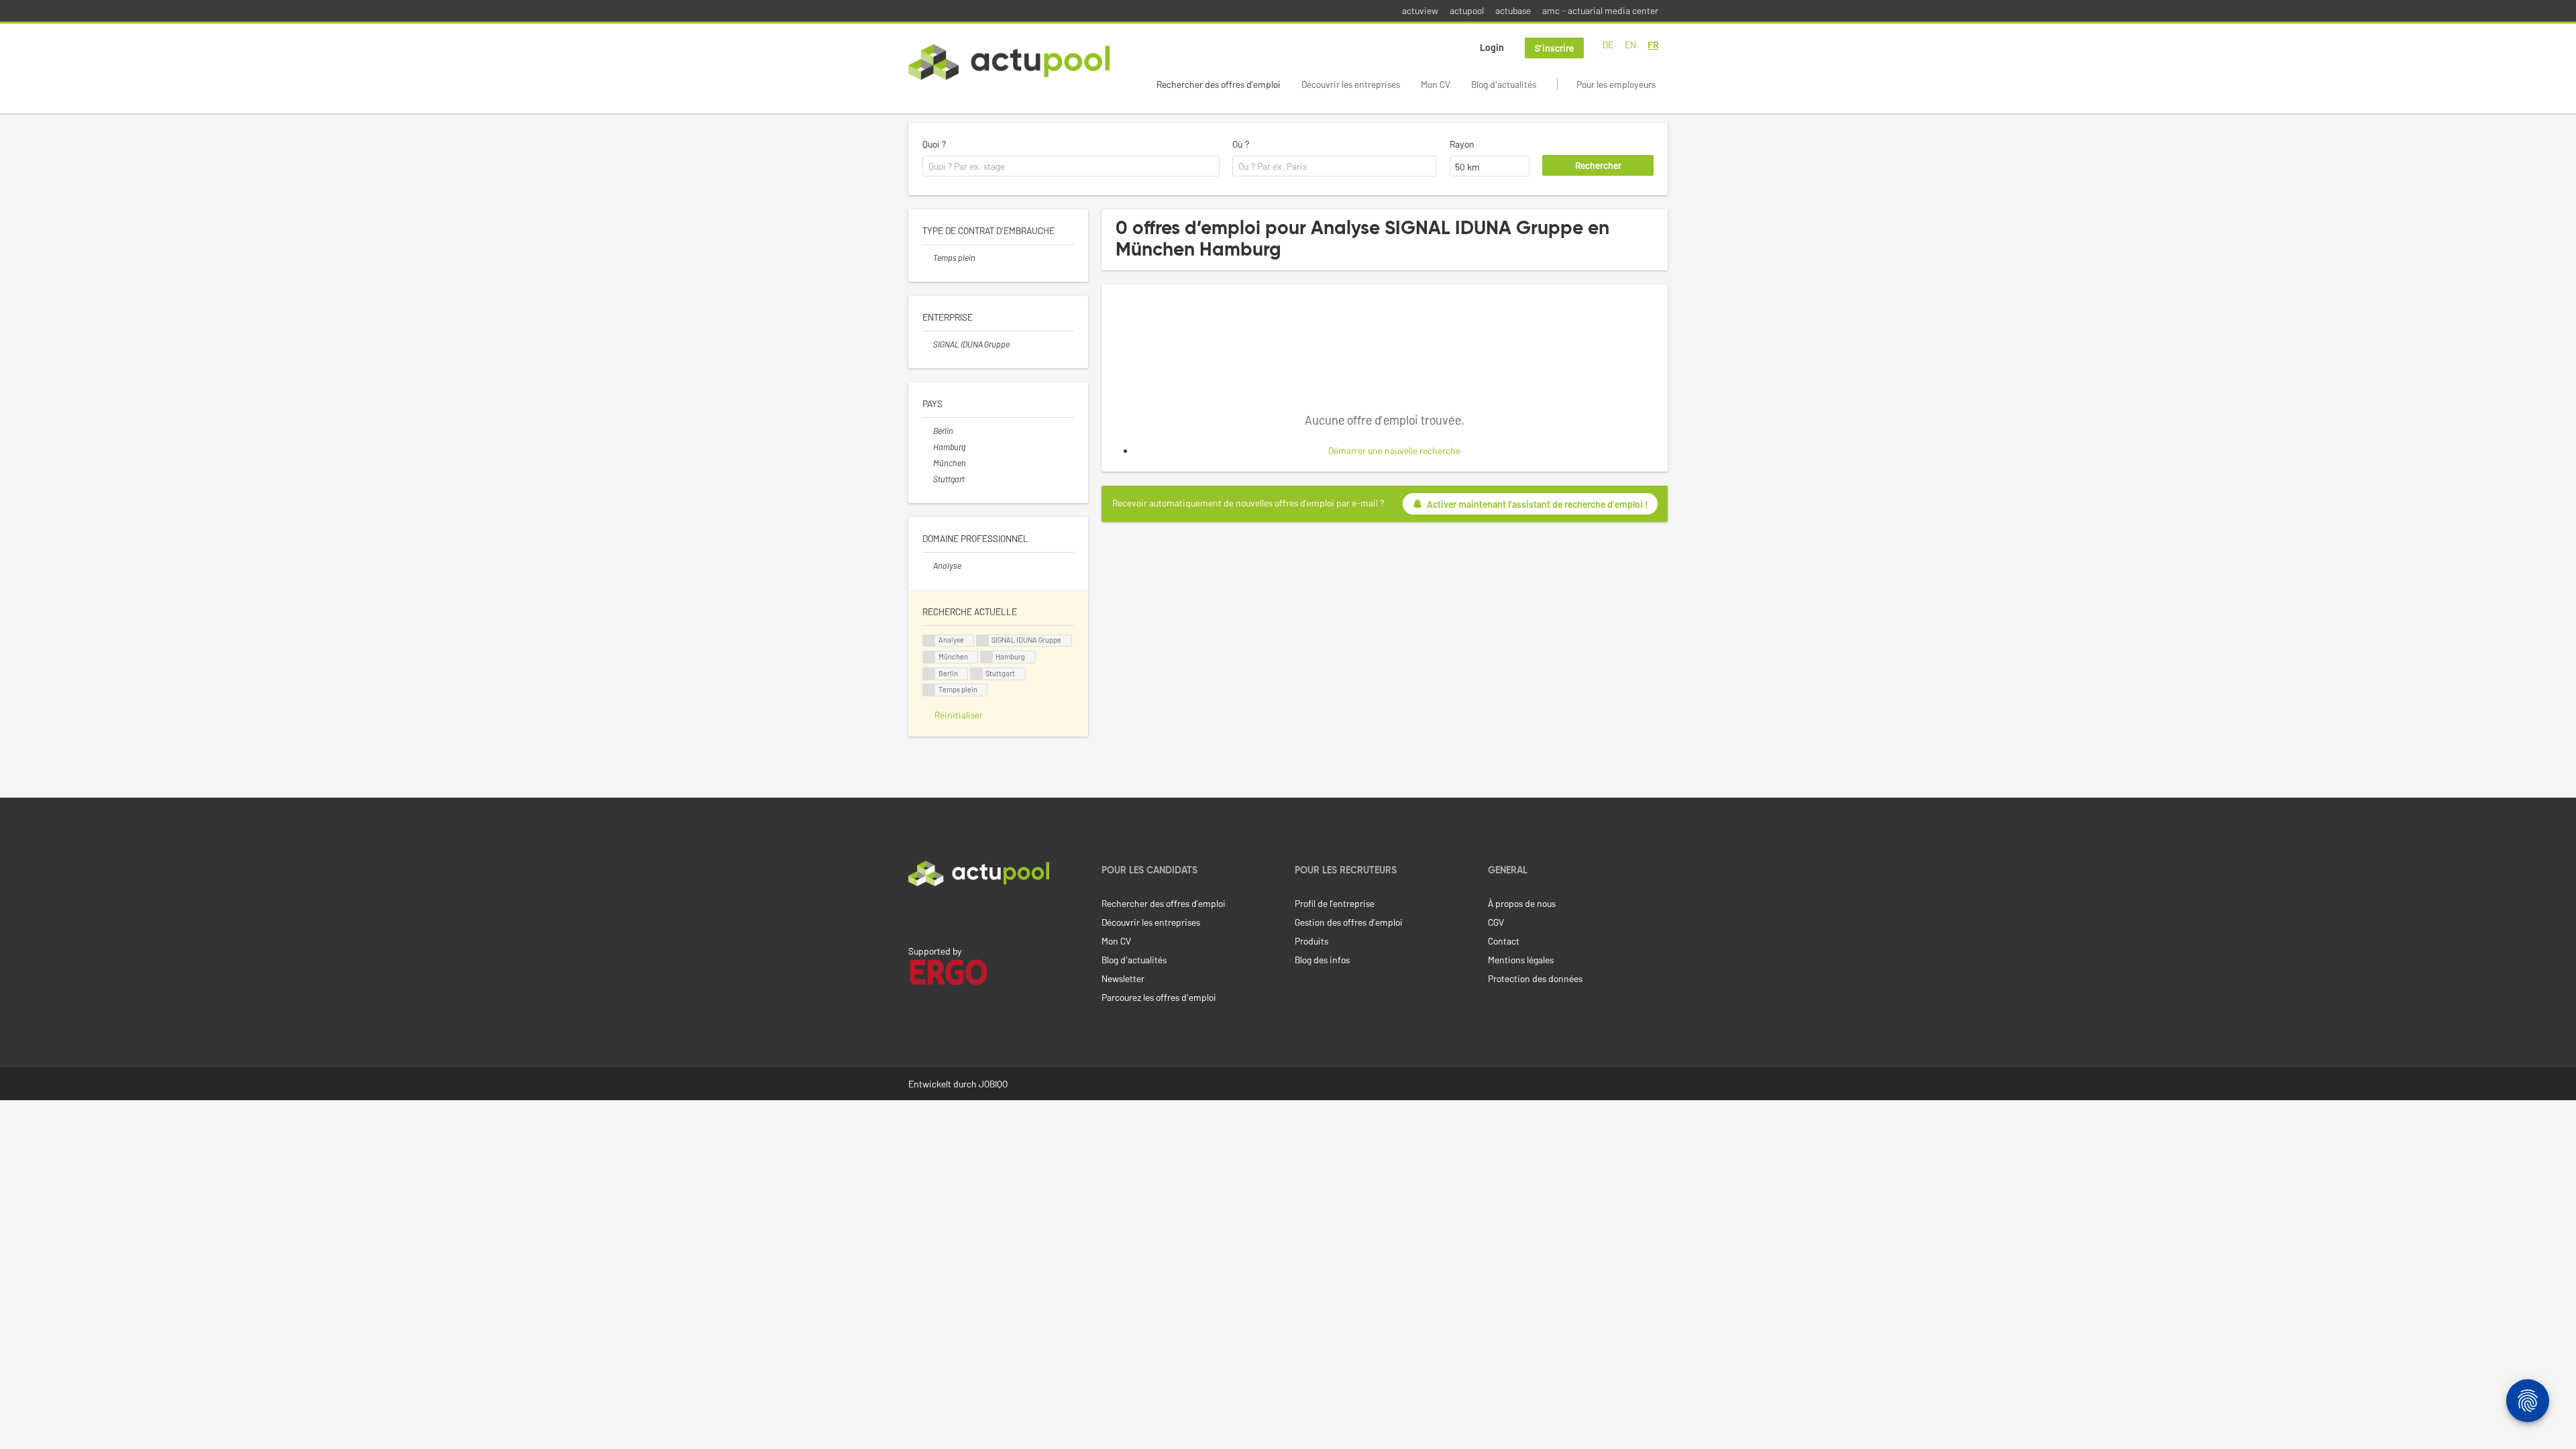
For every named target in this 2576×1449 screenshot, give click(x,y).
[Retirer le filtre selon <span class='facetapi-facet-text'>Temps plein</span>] (929, 690)
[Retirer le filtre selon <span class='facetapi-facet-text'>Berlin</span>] (929, 674)
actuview (1420, 10)
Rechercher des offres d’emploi (1219, 84)
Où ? (1241, 144)
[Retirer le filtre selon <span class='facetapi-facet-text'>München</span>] (929, 657)
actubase (1513, 10)
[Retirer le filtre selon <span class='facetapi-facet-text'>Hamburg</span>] (987, 657)
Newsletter (1123, 978)
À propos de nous (1522, 903)
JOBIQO (993, 1084)
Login (1492, 47)
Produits (1311, 941)
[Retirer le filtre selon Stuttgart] (928, 479)
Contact (1504, 941)
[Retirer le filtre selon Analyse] (928, 566)
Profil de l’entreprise (1335, 903)
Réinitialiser (959, 715)
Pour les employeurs (1616, 84)
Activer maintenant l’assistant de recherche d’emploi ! (1537, 504)
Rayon (1462, 144)
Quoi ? (934, 144)
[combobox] (1071, 166)
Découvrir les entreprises (1351, 84)
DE (1608, 45)
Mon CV (1436, 84)
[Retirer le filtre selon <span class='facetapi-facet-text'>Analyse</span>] (929, 641)
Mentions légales (1521, 960)
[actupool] (1009, 62)
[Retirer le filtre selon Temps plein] (928, 258)
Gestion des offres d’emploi (1349, 922)
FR (1653, 45)
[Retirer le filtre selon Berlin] (928, 431)
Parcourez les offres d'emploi (1159, 997)
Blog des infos (1322, 960)
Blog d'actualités (1504, 84)
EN (1630, 45)
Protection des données (1535, 978)
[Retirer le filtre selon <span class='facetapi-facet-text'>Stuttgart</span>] (977, 674)
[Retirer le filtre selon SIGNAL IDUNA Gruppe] (928, 344)
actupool (1467, 10)
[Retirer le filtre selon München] (928, 463)
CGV (1496, 922)
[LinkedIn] (916, 914)
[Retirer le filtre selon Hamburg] (928, 447)
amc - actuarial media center (1600, 10)
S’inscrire (1554, 48)
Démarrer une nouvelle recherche (1394, 450)
